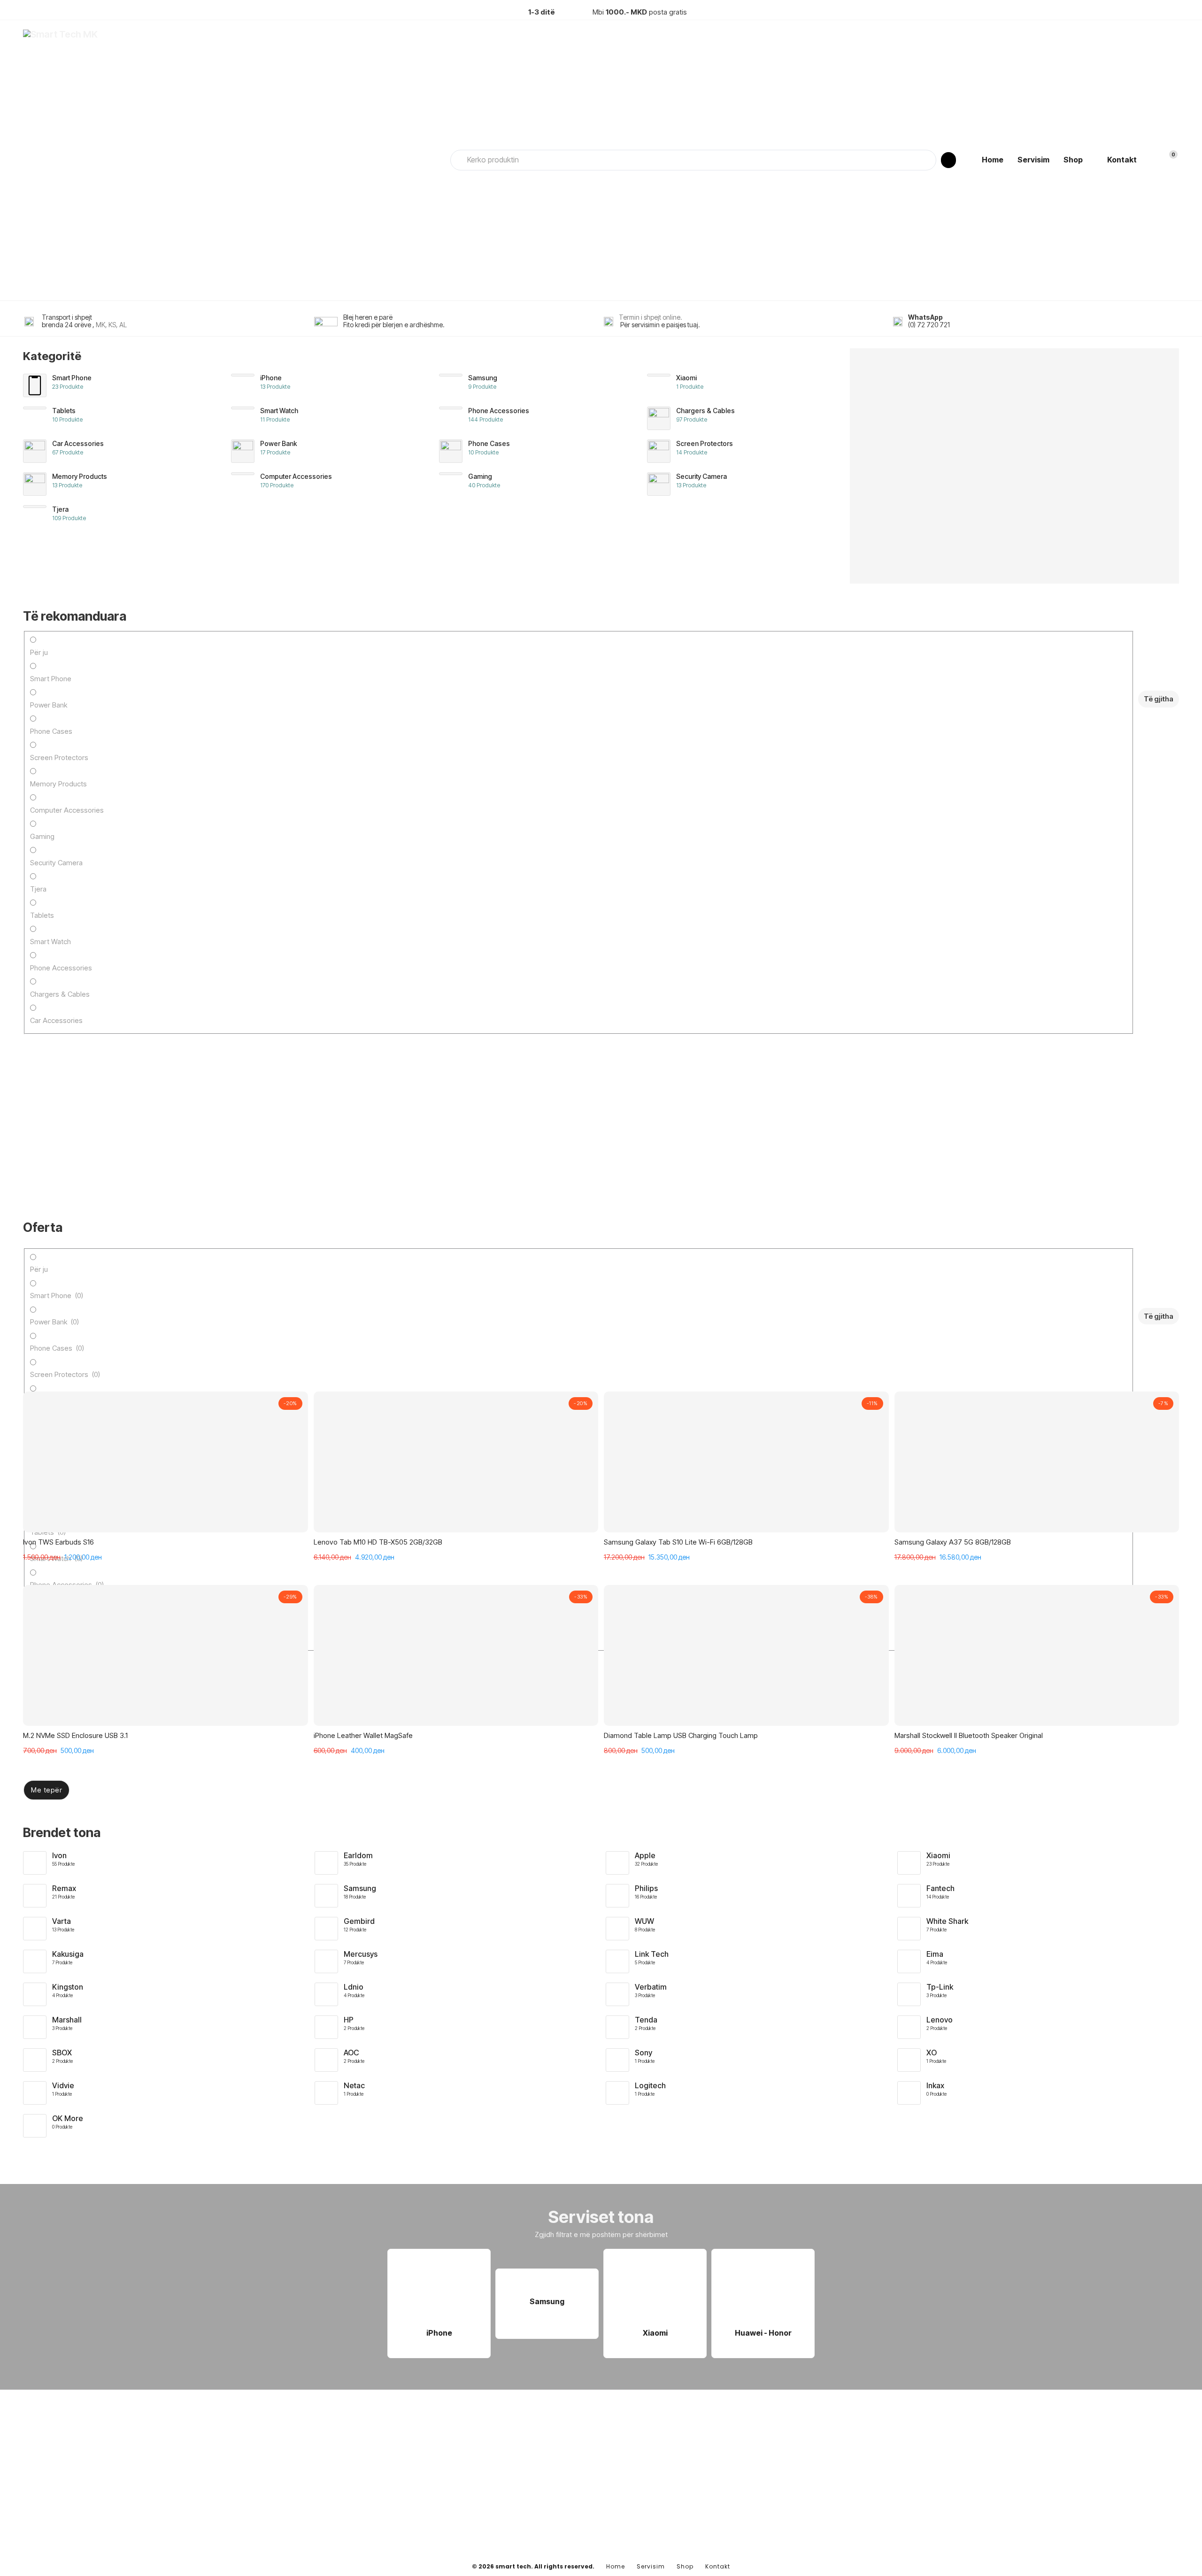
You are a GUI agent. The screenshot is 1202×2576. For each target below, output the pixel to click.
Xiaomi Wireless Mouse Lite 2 (915, 915)
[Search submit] (948, 160)
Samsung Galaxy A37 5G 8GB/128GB (953, 1542)
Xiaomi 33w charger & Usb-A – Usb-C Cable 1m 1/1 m (529, 915)
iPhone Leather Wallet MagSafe (363, 1735)
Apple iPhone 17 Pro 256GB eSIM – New (86, 915)
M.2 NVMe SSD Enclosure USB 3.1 (75, 1735)
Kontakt (1122, 160)
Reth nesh (762, 2473)
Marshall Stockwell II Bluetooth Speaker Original (969, 1735)
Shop (1073, 160)
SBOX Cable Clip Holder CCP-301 (286, 915)
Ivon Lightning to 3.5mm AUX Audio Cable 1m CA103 (739, 915)
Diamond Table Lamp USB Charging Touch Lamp (681, 1735)
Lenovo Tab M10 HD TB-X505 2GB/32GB (378, 1542)
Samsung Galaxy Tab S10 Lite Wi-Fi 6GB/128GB (678, 1542)
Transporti (763, 2504)
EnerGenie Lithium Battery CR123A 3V (82, 1114)
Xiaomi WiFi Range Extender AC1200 (291, 1114)
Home (993, 160)
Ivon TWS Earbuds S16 (58, 1542)
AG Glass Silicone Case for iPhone (711, 1114)
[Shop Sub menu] (1090, 160)
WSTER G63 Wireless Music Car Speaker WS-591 (947, 1114)
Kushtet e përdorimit (778, 2519)
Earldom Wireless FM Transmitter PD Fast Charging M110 (535, 1114)
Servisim (1033, 160)
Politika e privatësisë (778, 2489)
